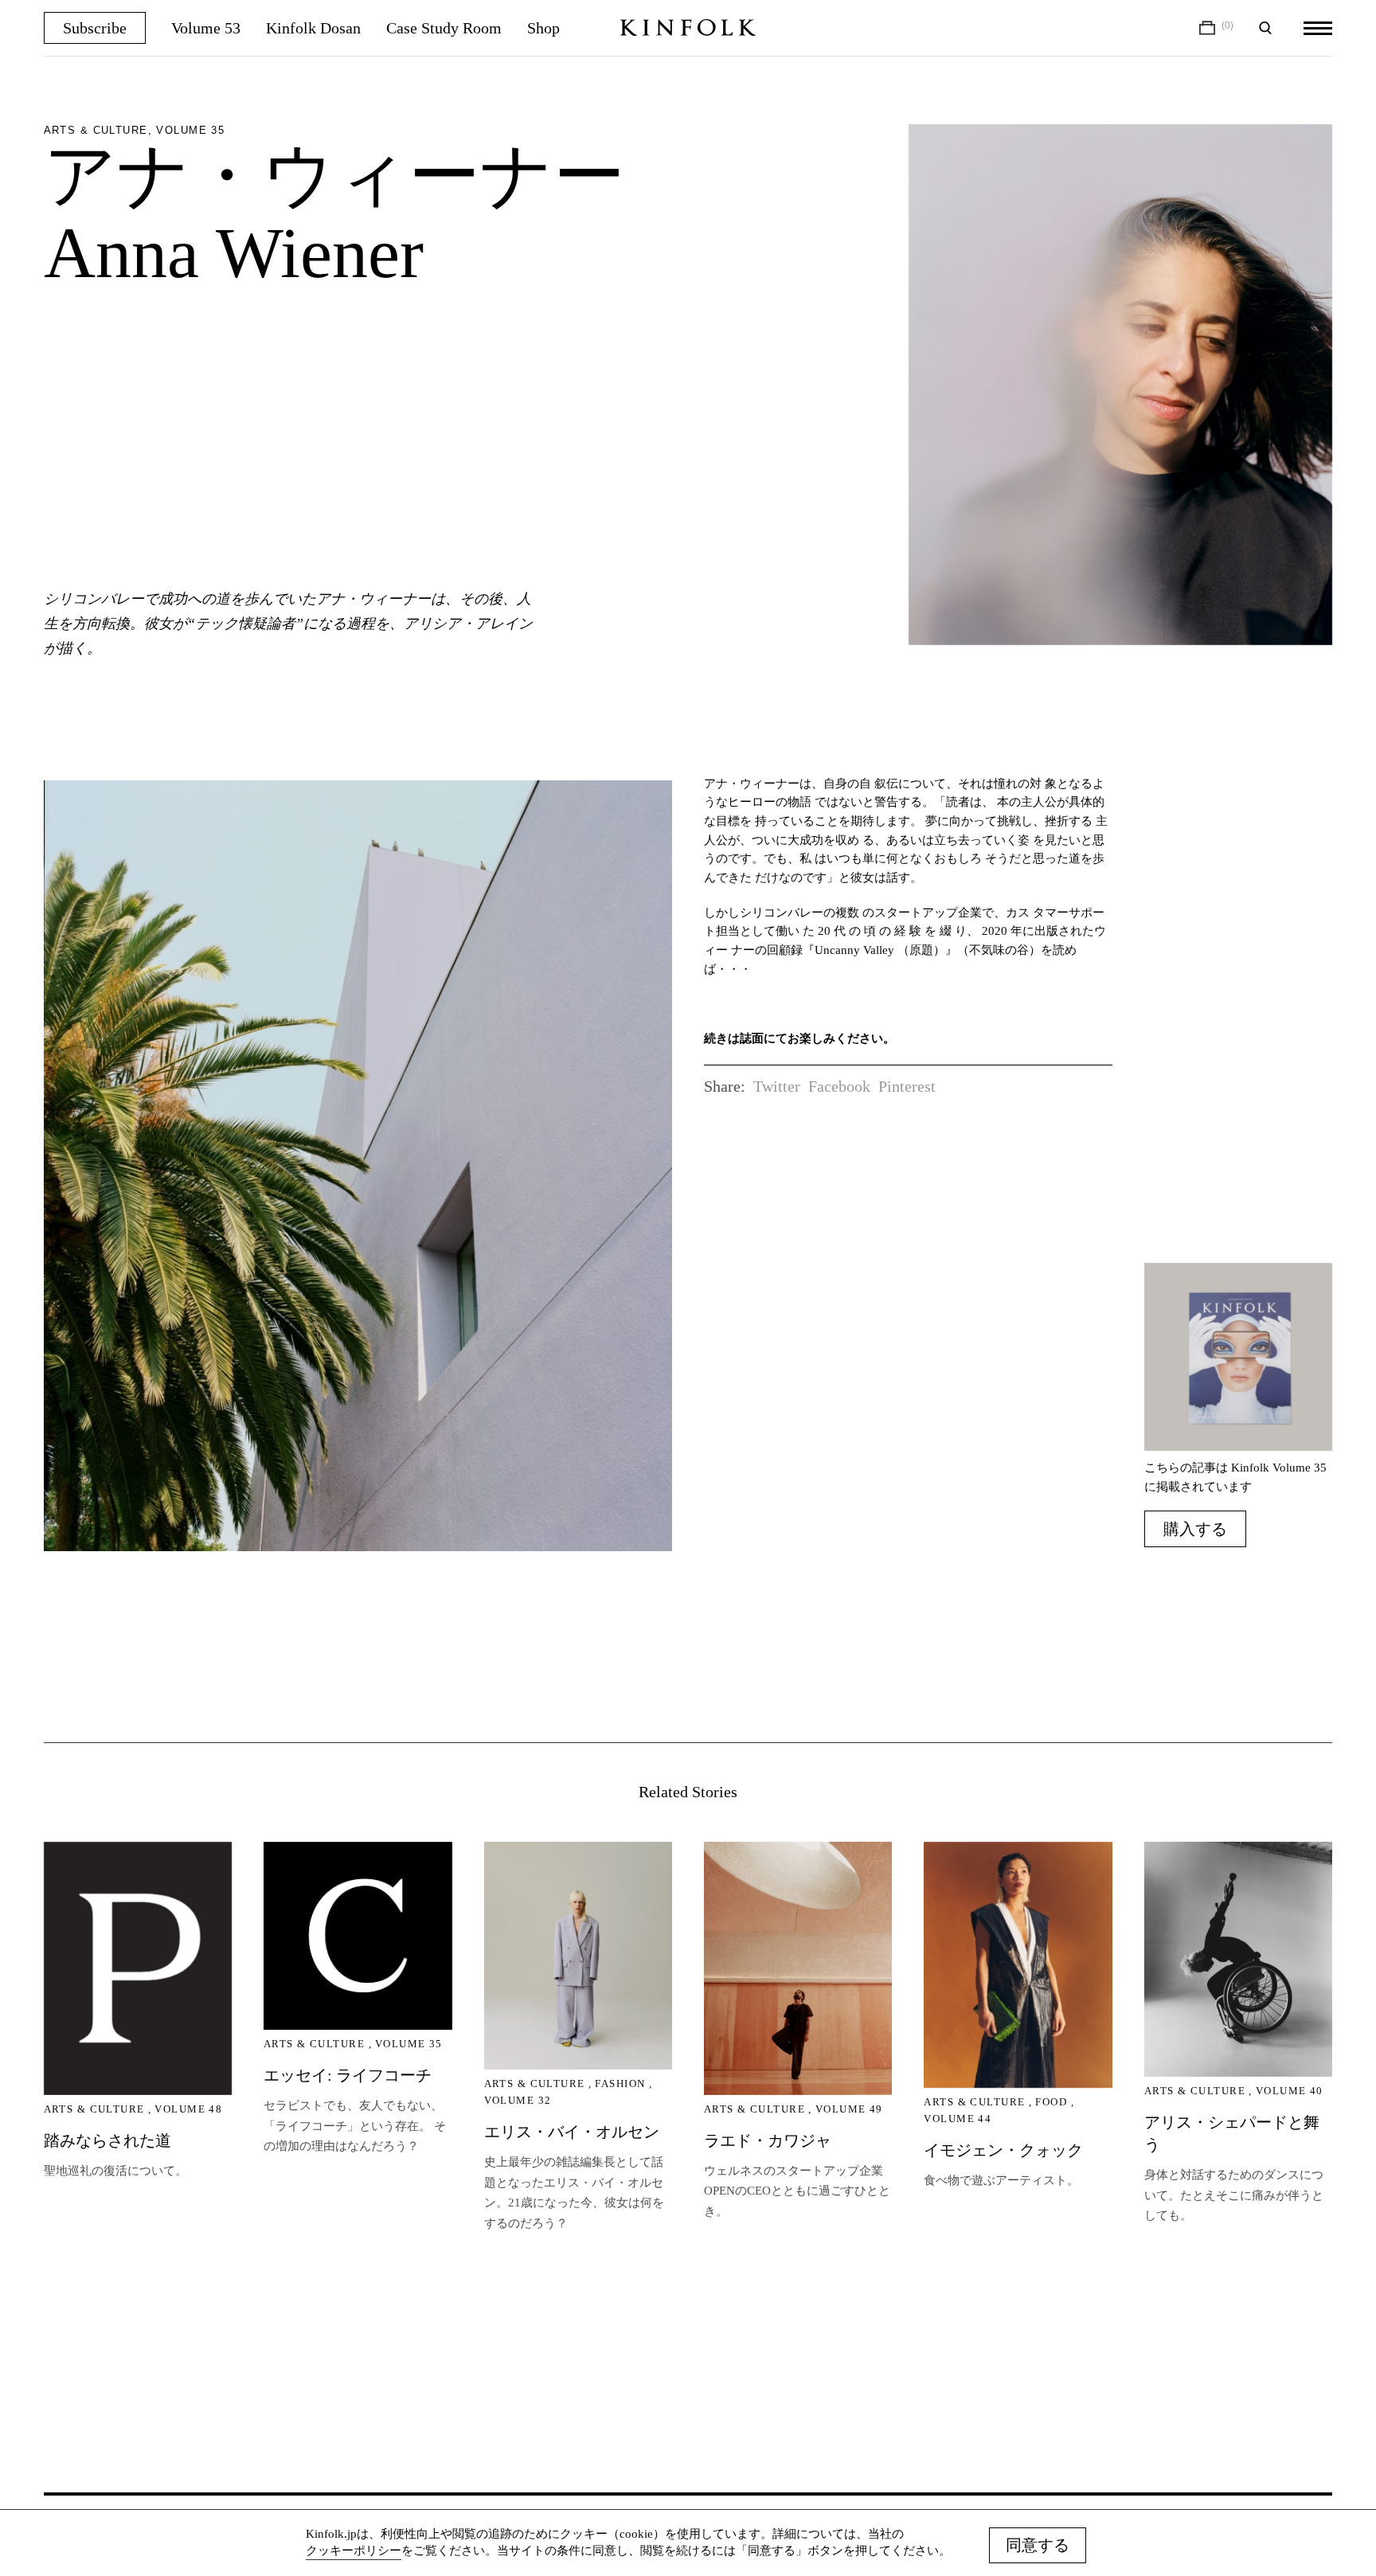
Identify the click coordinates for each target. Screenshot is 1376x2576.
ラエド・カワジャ (768, 2140)
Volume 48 (188, 2109)
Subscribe (95, 28)
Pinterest (907, 1086)
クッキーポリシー (354, 2551)
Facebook (839, 1086)
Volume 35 (409, 2044)
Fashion (620, 2083)
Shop (543, 28)
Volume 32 (518, 2100)
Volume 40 (1290, 2091)
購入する (1195, 1529)
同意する (1038, 2545)
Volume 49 (849, 2109)
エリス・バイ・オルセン (572, 2132)
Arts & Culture (94, 2109)
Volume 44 (958, 2119)
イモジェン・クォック (1003, 2150)
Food (1051, 2102)
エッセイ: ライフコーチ (348, 2075)
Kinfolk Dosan (313, 28)
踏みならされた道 (107, 2140)
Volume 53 (206, 28)
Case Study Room (444, 28)
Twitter (777, 1086)
